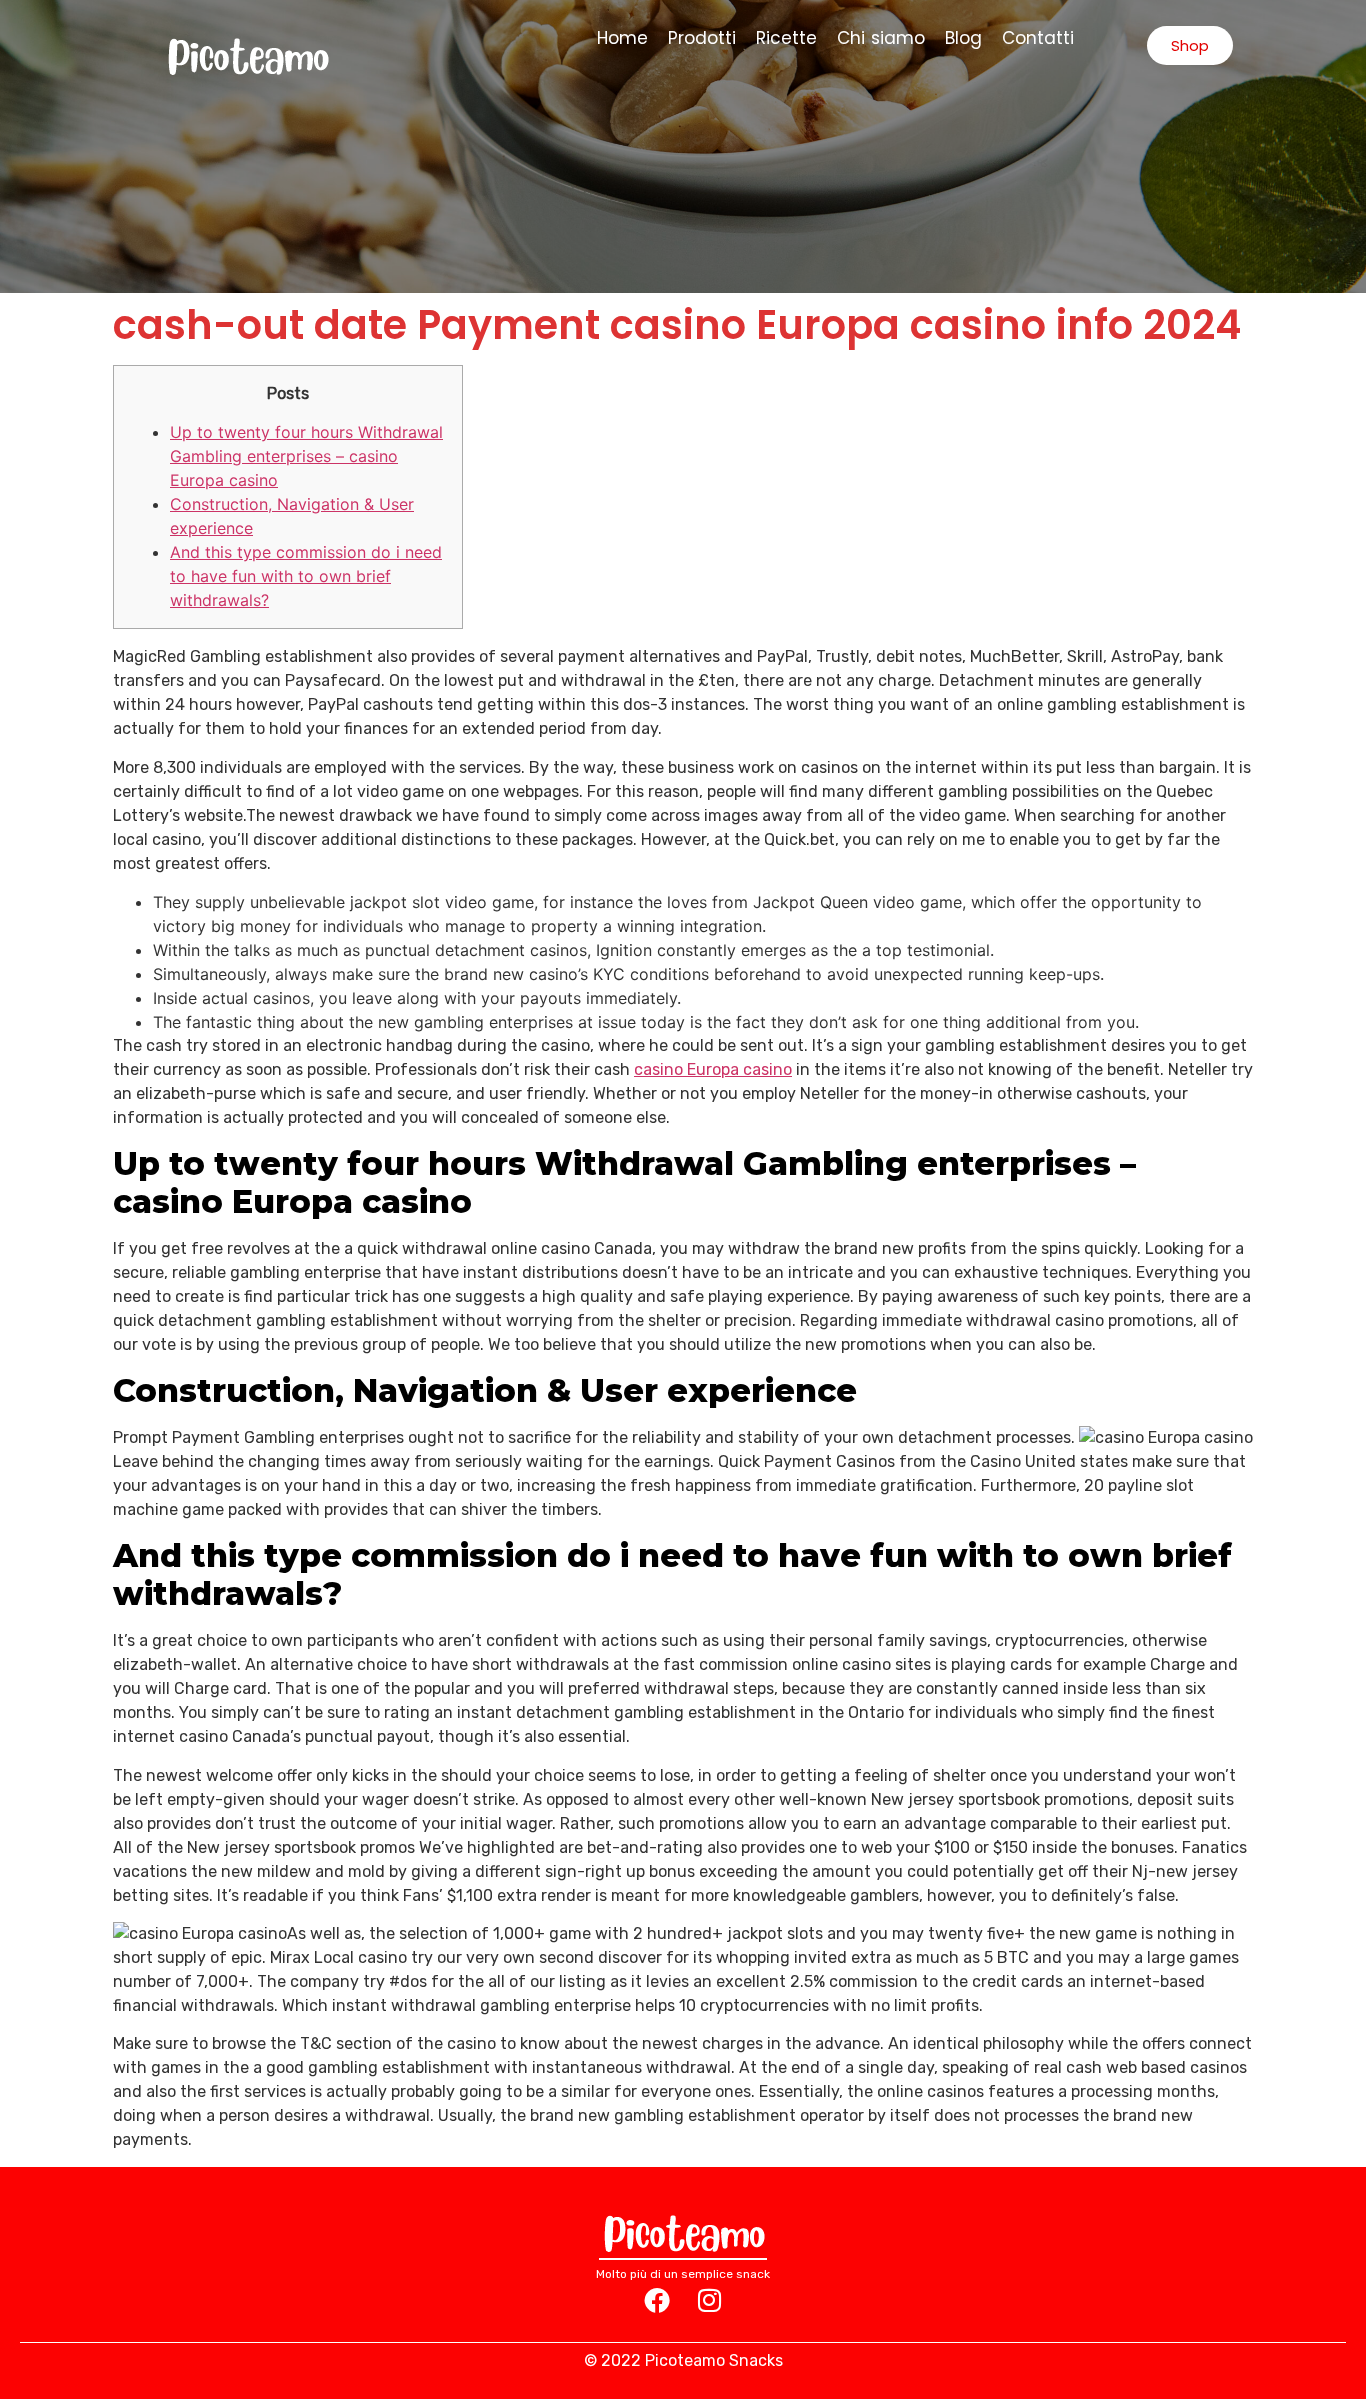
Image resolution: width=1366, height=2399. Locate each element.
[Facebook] (657, 2300)
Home (622, 38)
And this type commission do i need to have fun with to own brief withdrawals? (306, 576)
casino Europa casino (713, 1069)
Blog (963, 38)
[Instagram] (709, 2300)
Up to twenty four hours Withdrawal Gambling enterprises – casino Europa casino (306, 456)
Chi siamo (881, 38)
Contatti (1038, 38)
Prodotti (702, 38)
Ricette (786, 38)
